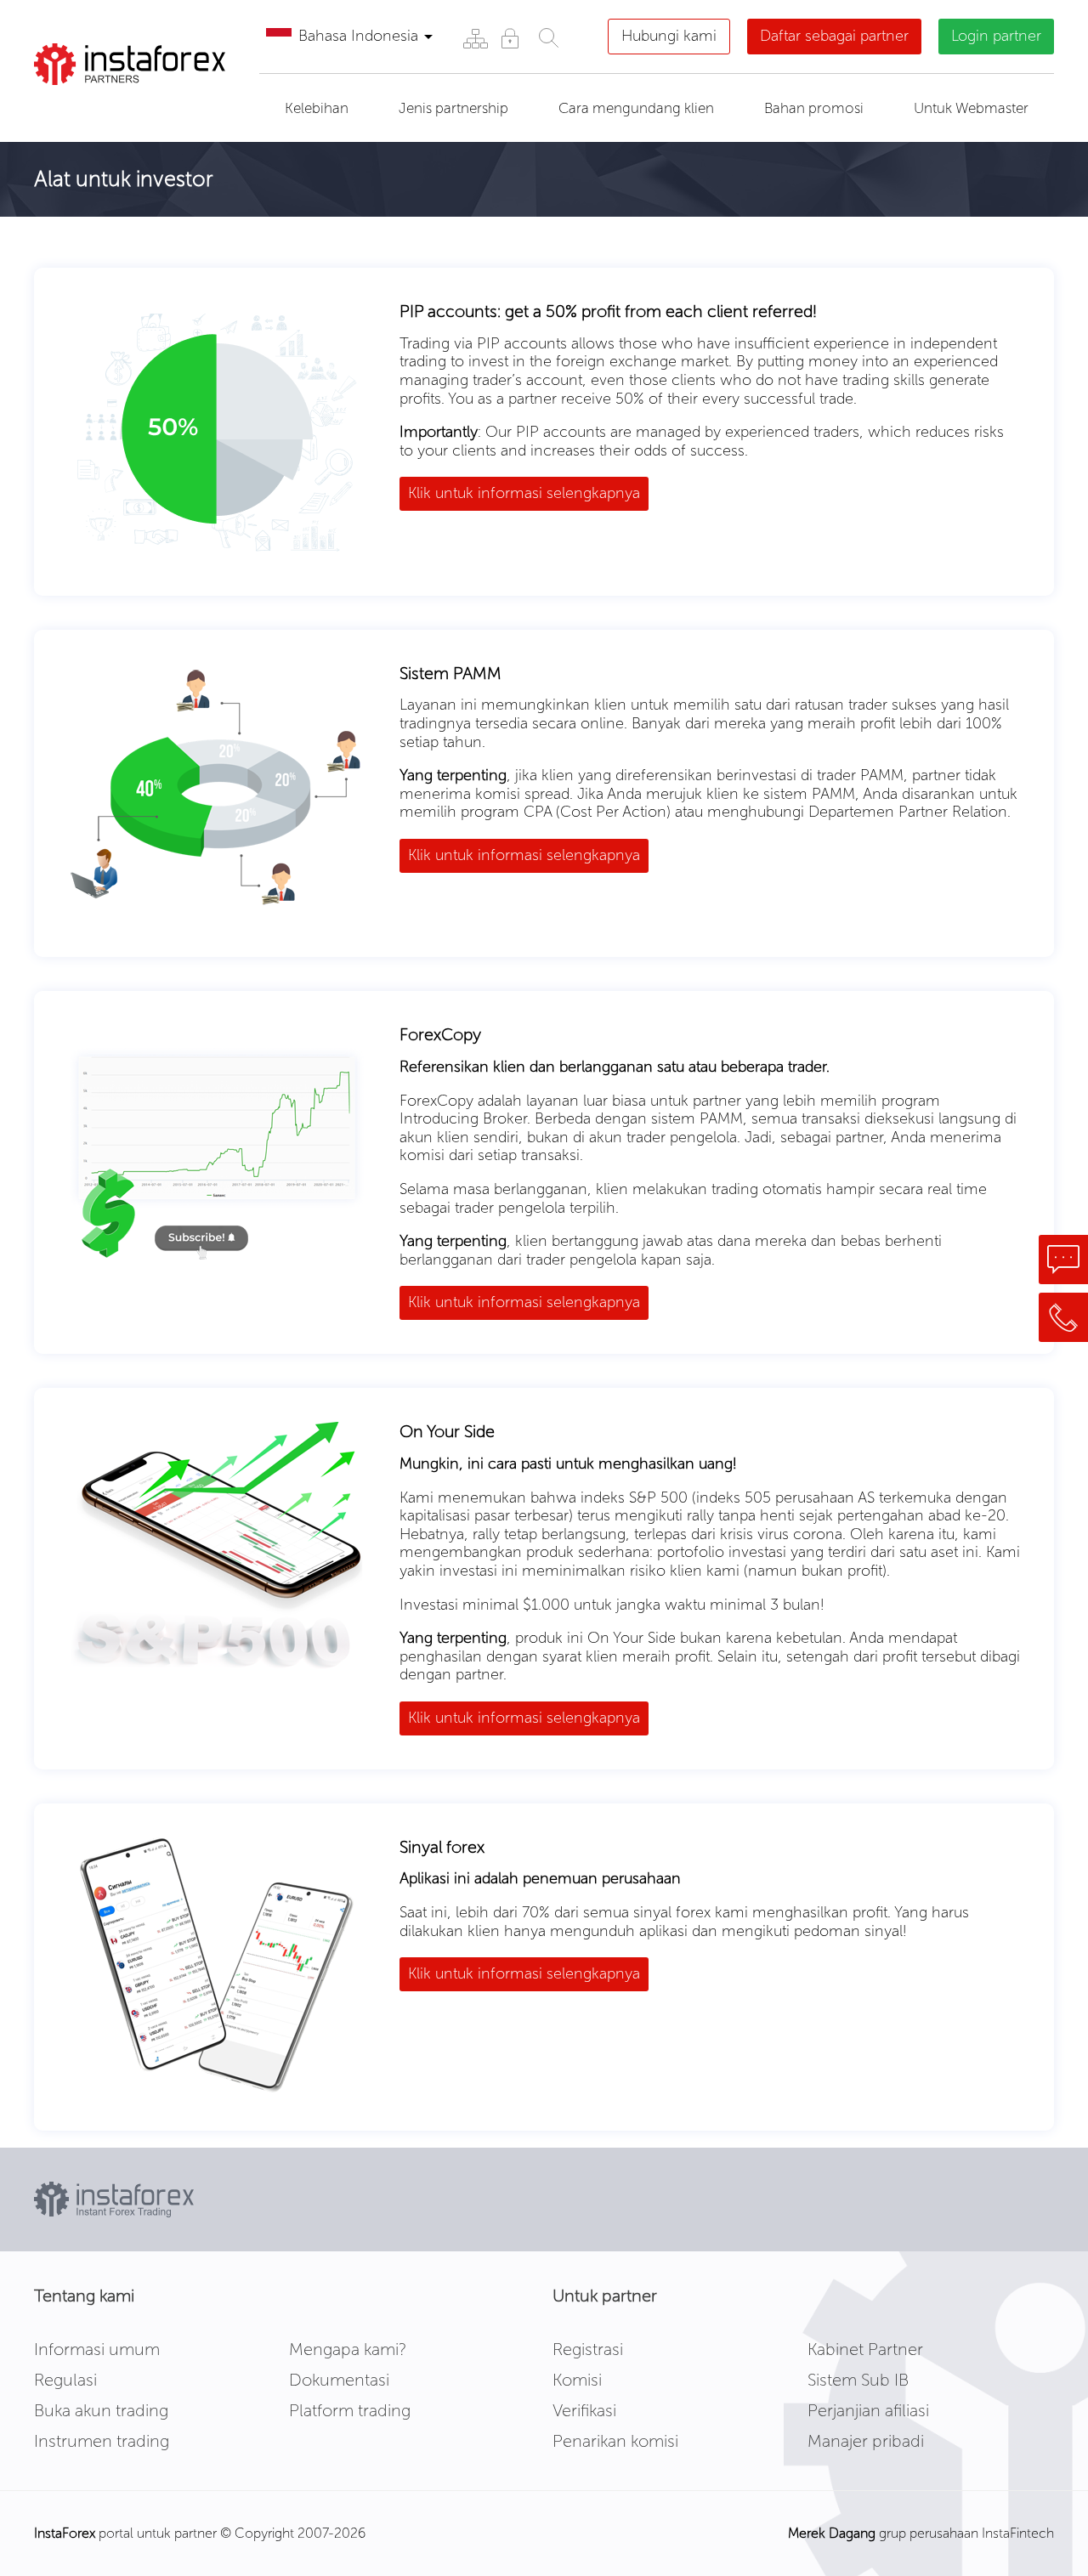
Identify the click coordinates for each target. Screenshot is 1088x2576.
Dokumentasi (339, 2380)
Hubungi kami (669, 36)
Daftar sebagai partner (834, 36)
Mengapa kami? (348, 2349)
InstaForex (65, 2533)
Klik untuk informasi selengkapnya (524, 493)
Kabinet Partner (865, 2349)
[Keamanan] (510, 38)
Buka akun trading (101, 2410)
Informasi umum (97, 2349)
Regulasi (65, 2380)
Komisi (577, 2380)
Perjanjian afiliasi (868, 2410)
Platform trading (350, 2410)
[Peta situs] (475, 38)
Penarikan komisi (615, 2441)
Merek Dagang (832, 2533)
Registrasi (588, 2349)
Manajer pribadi (866, 2441)
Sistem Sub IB (858, 2380)
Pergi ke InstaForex (130, 106)
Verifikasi (584, 2410)
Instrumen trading (102, 2441)
